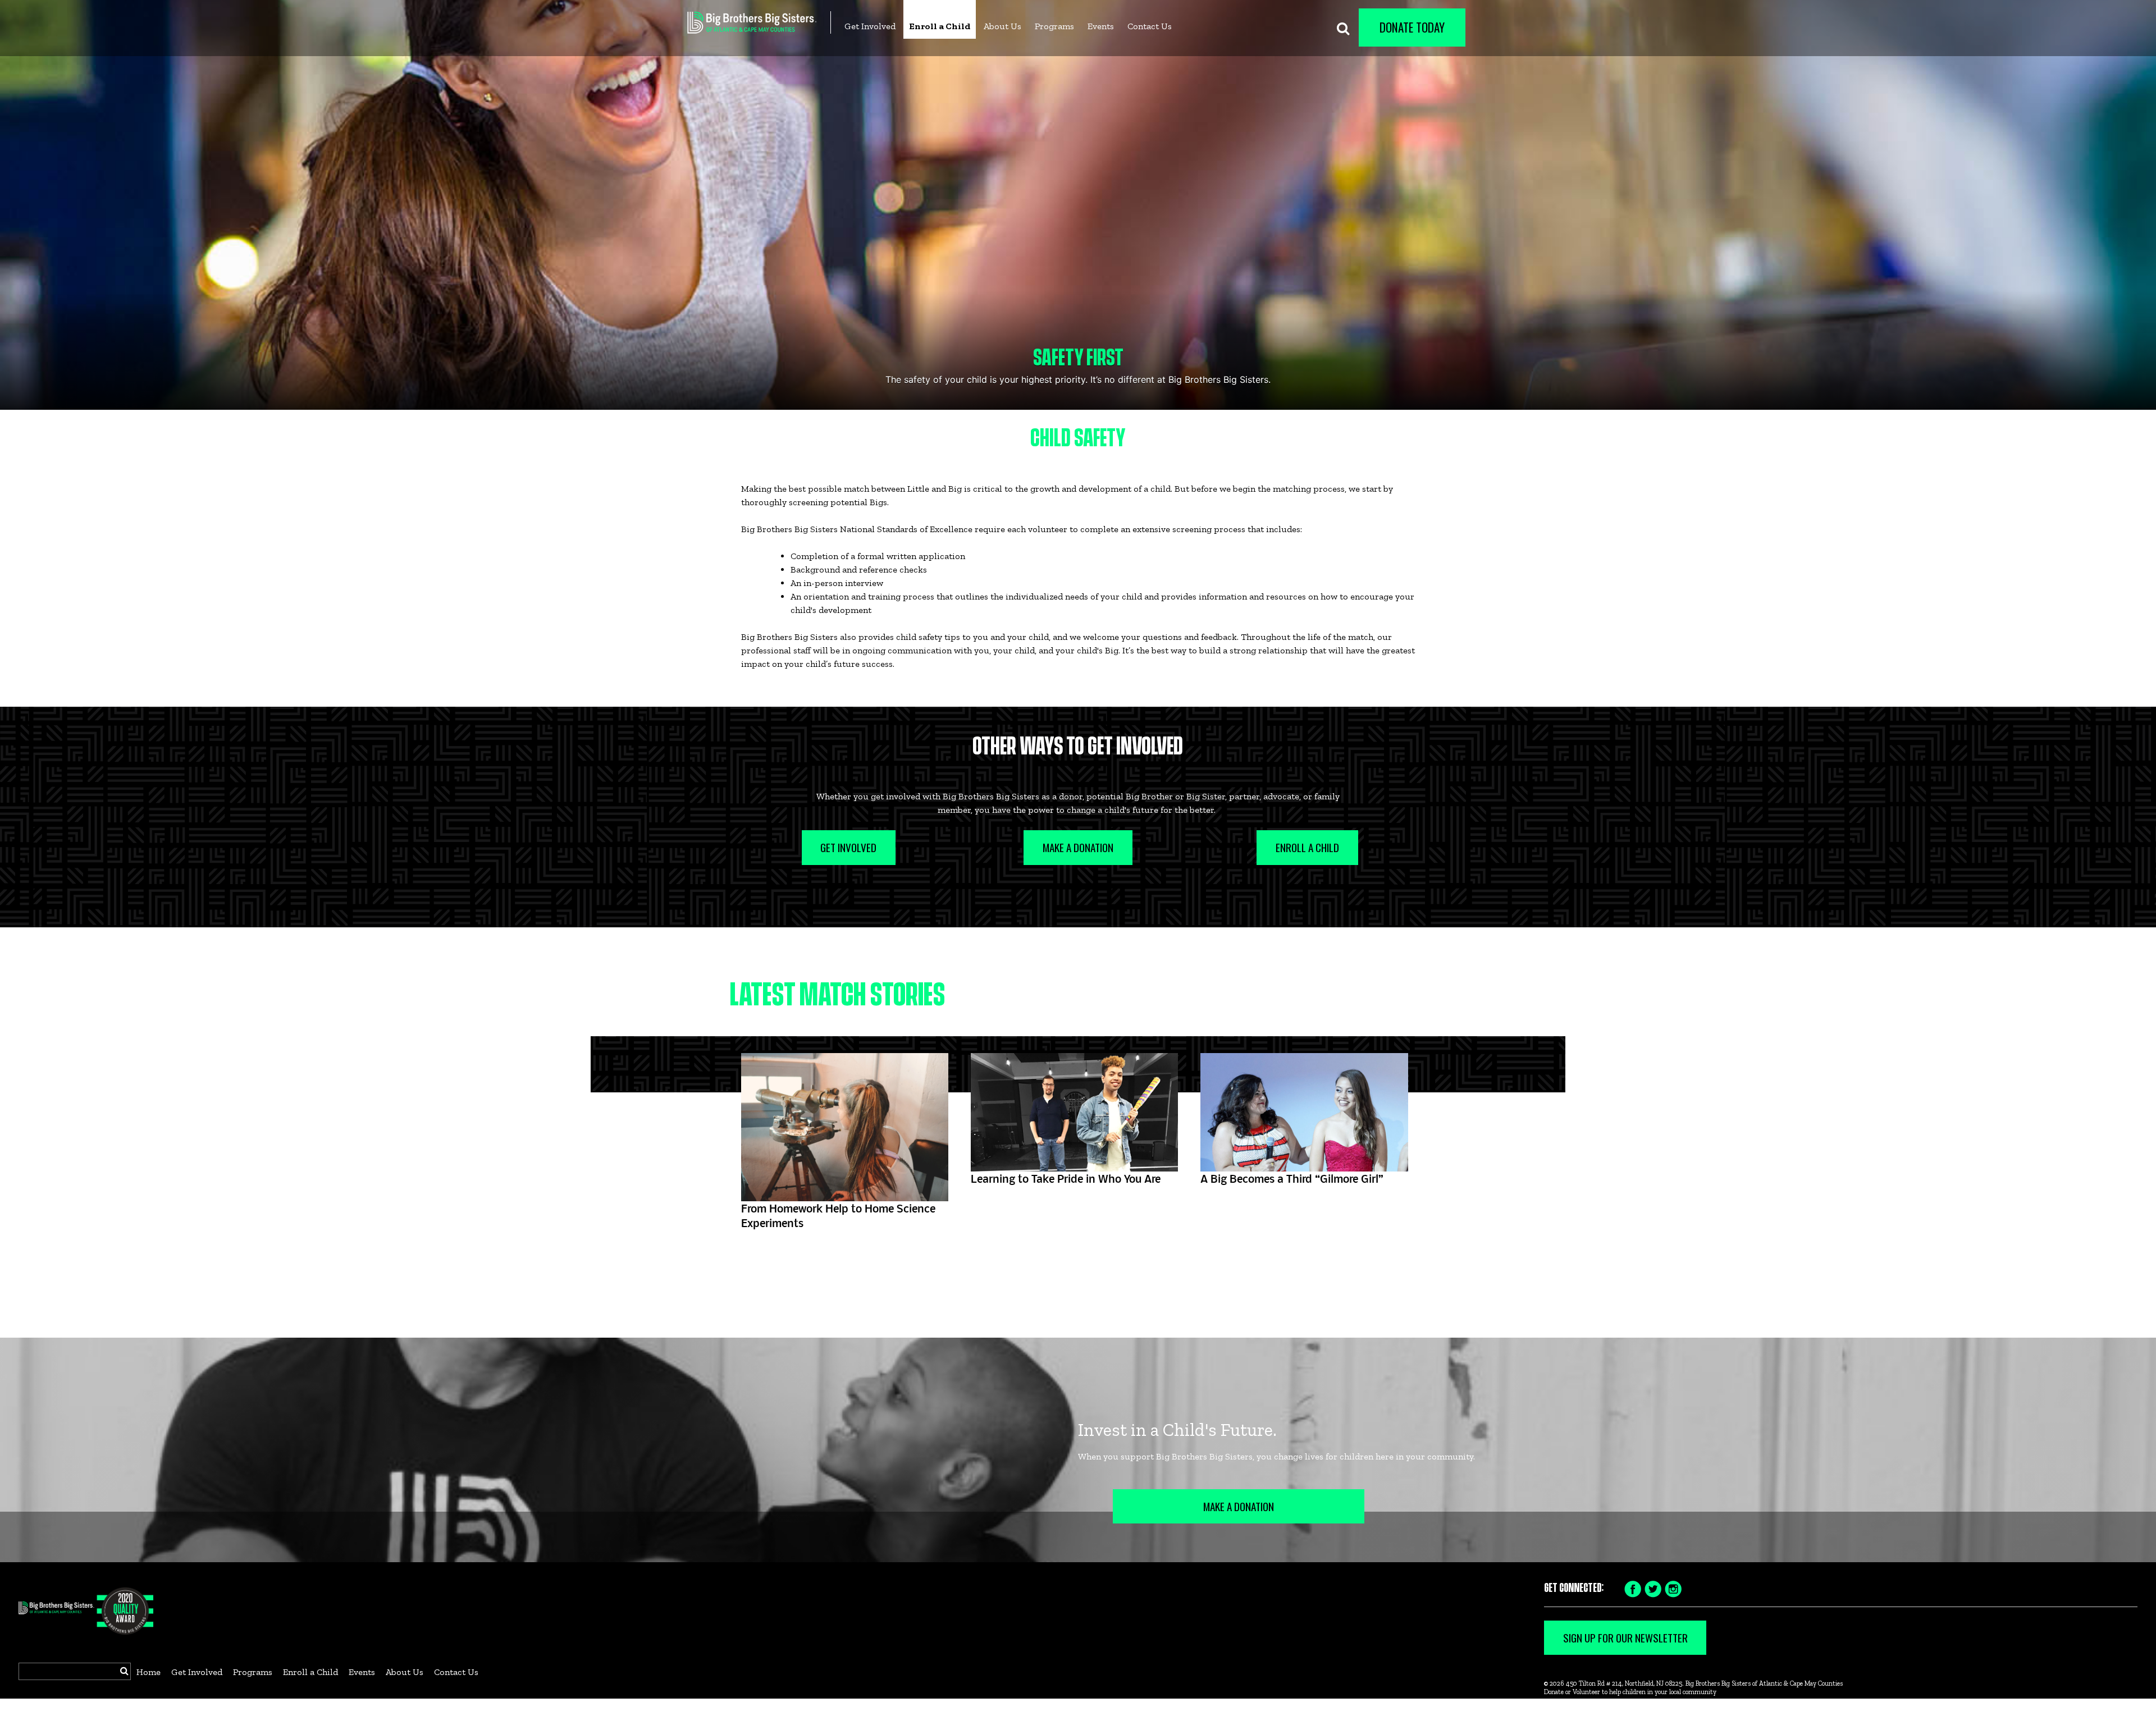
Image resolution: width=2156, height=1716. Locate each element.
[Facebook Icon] (1633, 1588)
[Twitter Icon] (1653, 1588)
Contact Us (1150, 26)
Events (1101, 26)
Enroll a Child (940, 26)
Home (149, 1672)
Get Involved (870, 26)
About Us (1002, 26)
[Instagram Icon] (1673, 1588)
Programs (1054, 26)
